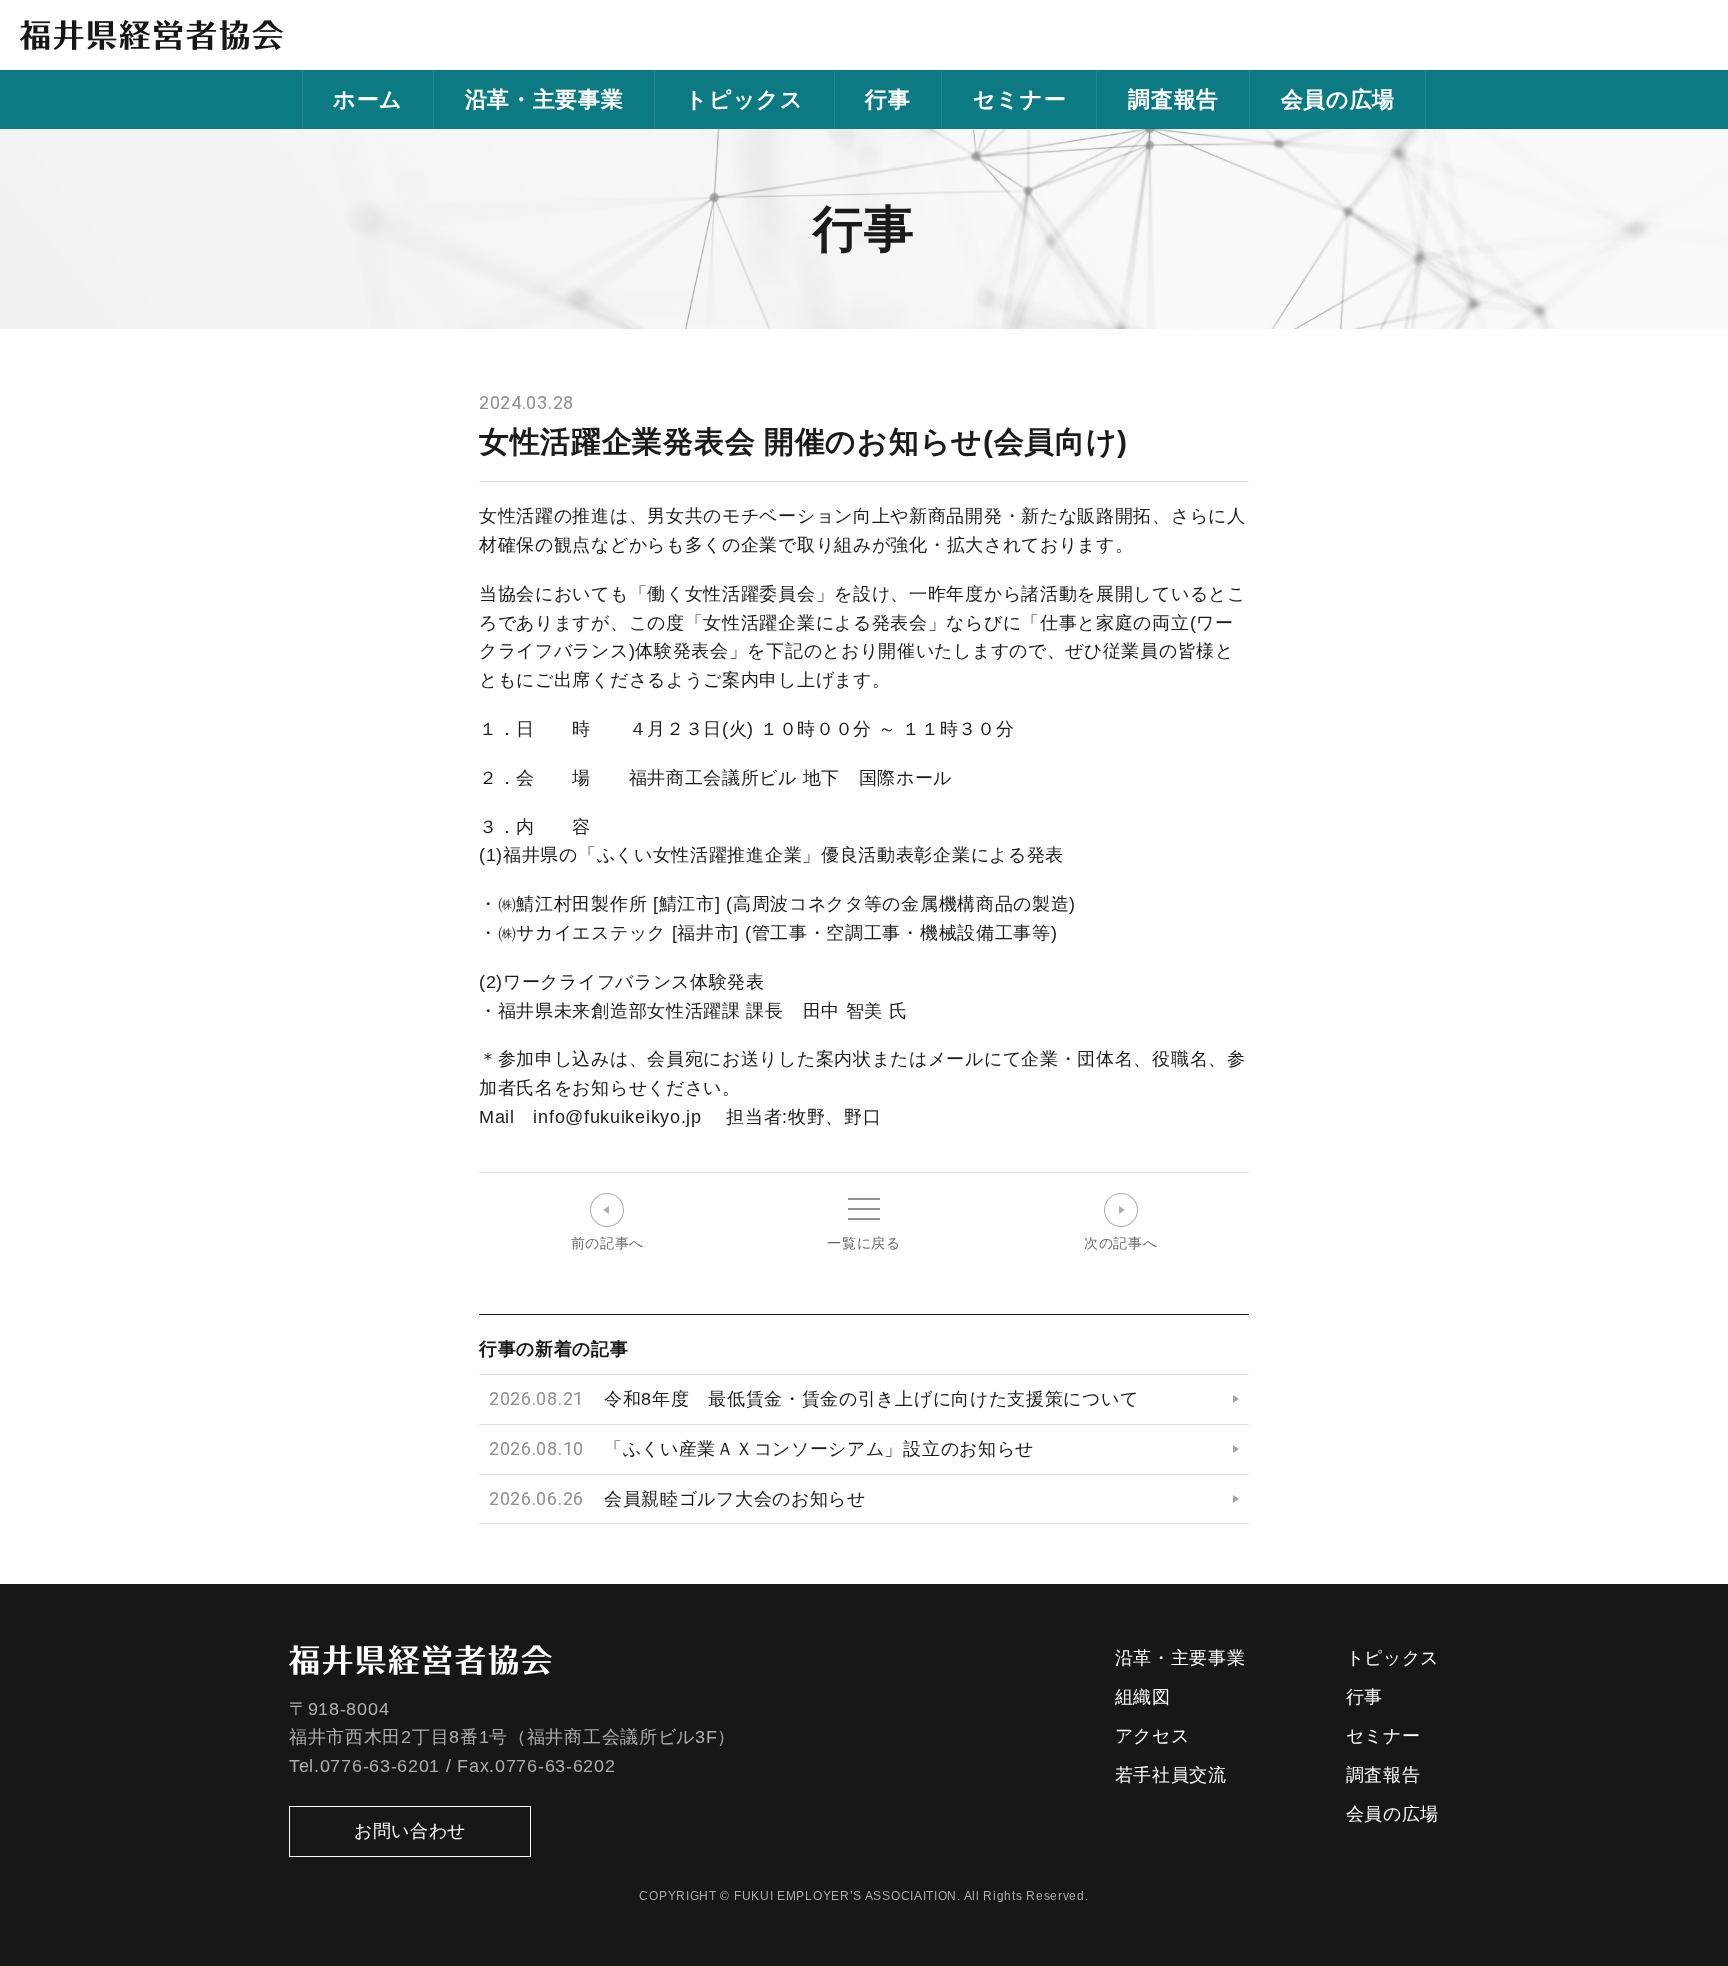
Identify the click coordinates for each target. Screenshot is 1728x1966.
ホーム (368, 99)
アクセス (1152, 1736)
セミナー (1020, 99)
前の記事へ (608, 1243)
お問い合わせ (410, 1831)
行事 (887, 99)
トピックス (744, 99)
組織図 (1143, 1697)
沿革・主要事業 (544, 99)
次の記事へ (1121, 1243)
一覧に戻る (864, 1243)
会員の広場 (1338, 99)
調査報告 (1173, 99)
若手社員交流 (1171, 1775)
